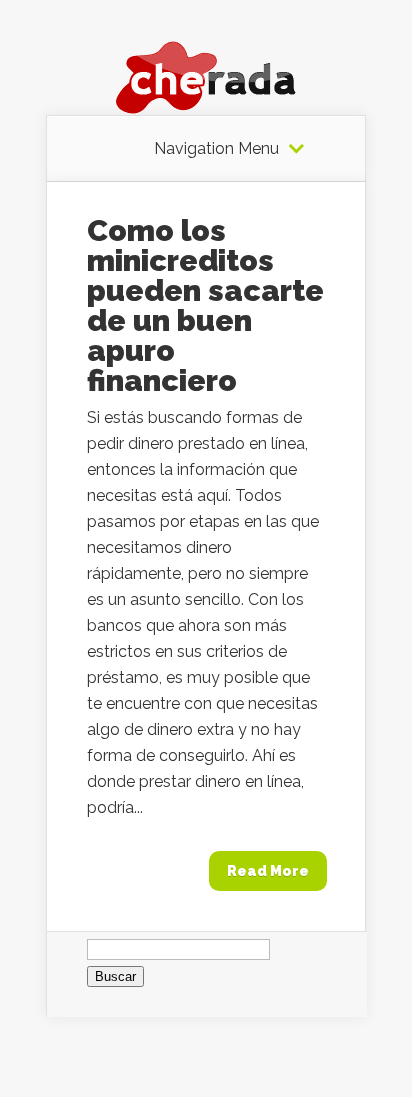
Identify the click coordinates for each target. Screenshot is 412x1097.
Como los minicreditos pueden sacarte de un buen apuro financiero (205, 305)
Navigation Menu (216, 149)
